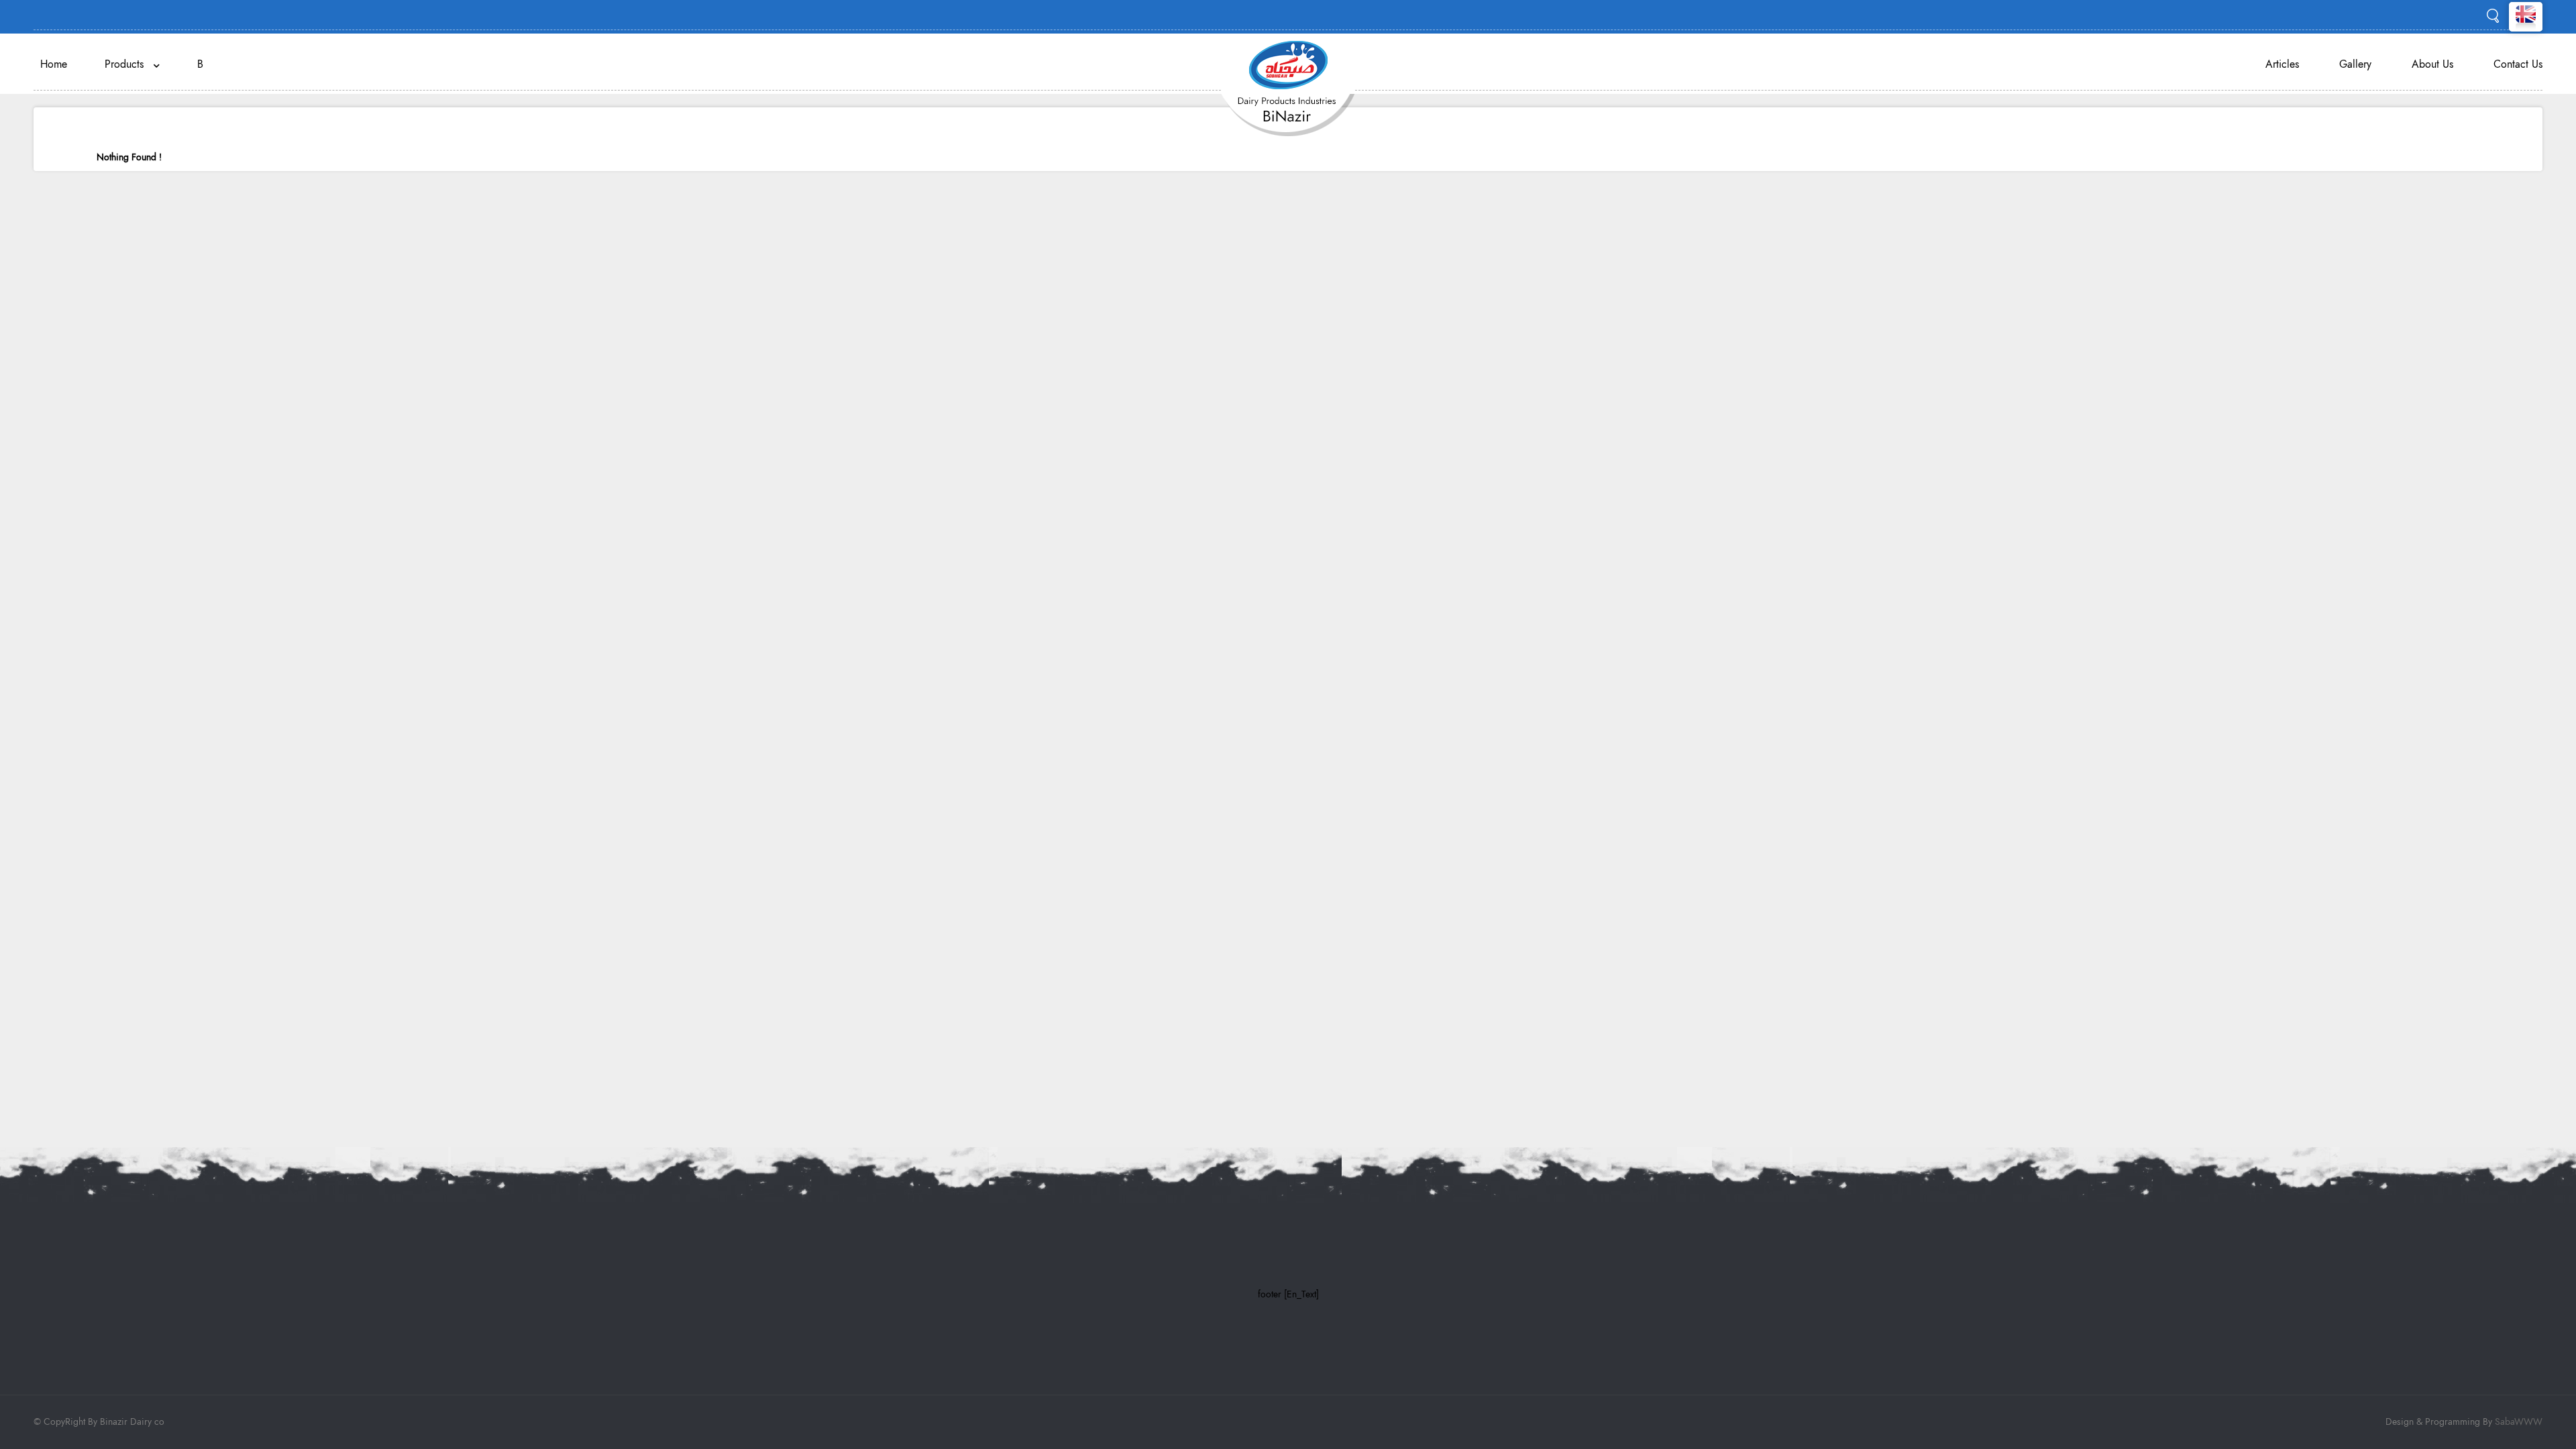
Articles (2282, 64)
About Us (2432, 64)
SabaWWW (2519, 1422)
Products (129, 64)
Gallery (2355, 64)
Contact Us (2518, 64)
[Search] (2493, 15)
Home (54, 64)
